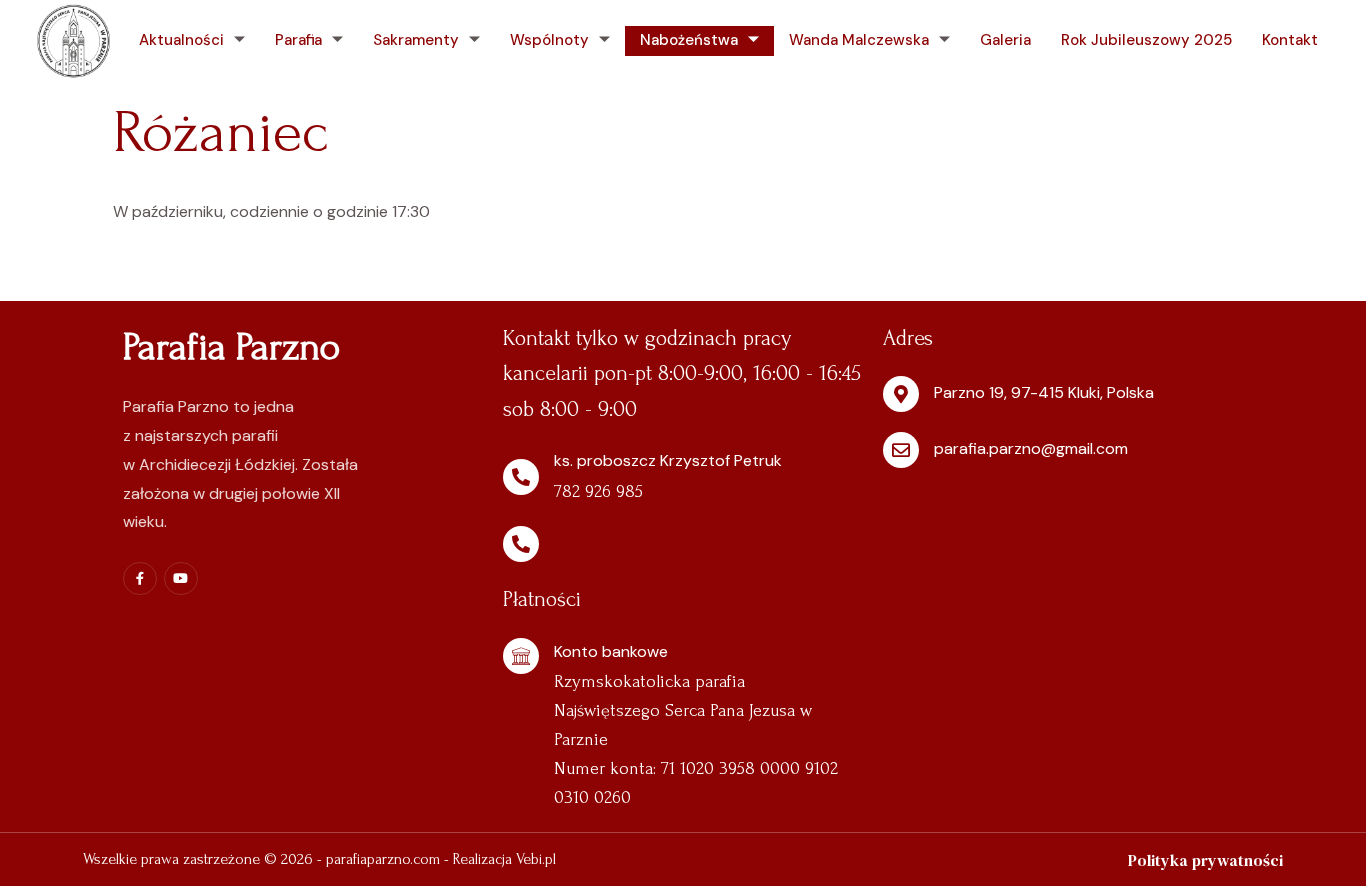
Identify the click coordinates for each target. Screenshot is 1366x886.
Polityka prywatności (1205, 860)
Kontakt (1290, 40)
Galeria (1005, 40)
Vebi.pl (536, 859)
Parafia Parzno (231, 347)
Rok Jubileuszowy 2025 (1146, 40)
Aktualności (181, 40)
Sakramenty (416, 40)
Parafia (298, 40)
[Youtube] (181, 579)
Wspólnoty (549, 40)
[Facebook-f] (140, 579)
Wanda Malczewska (859, 40)
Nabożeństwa (689, 40)
